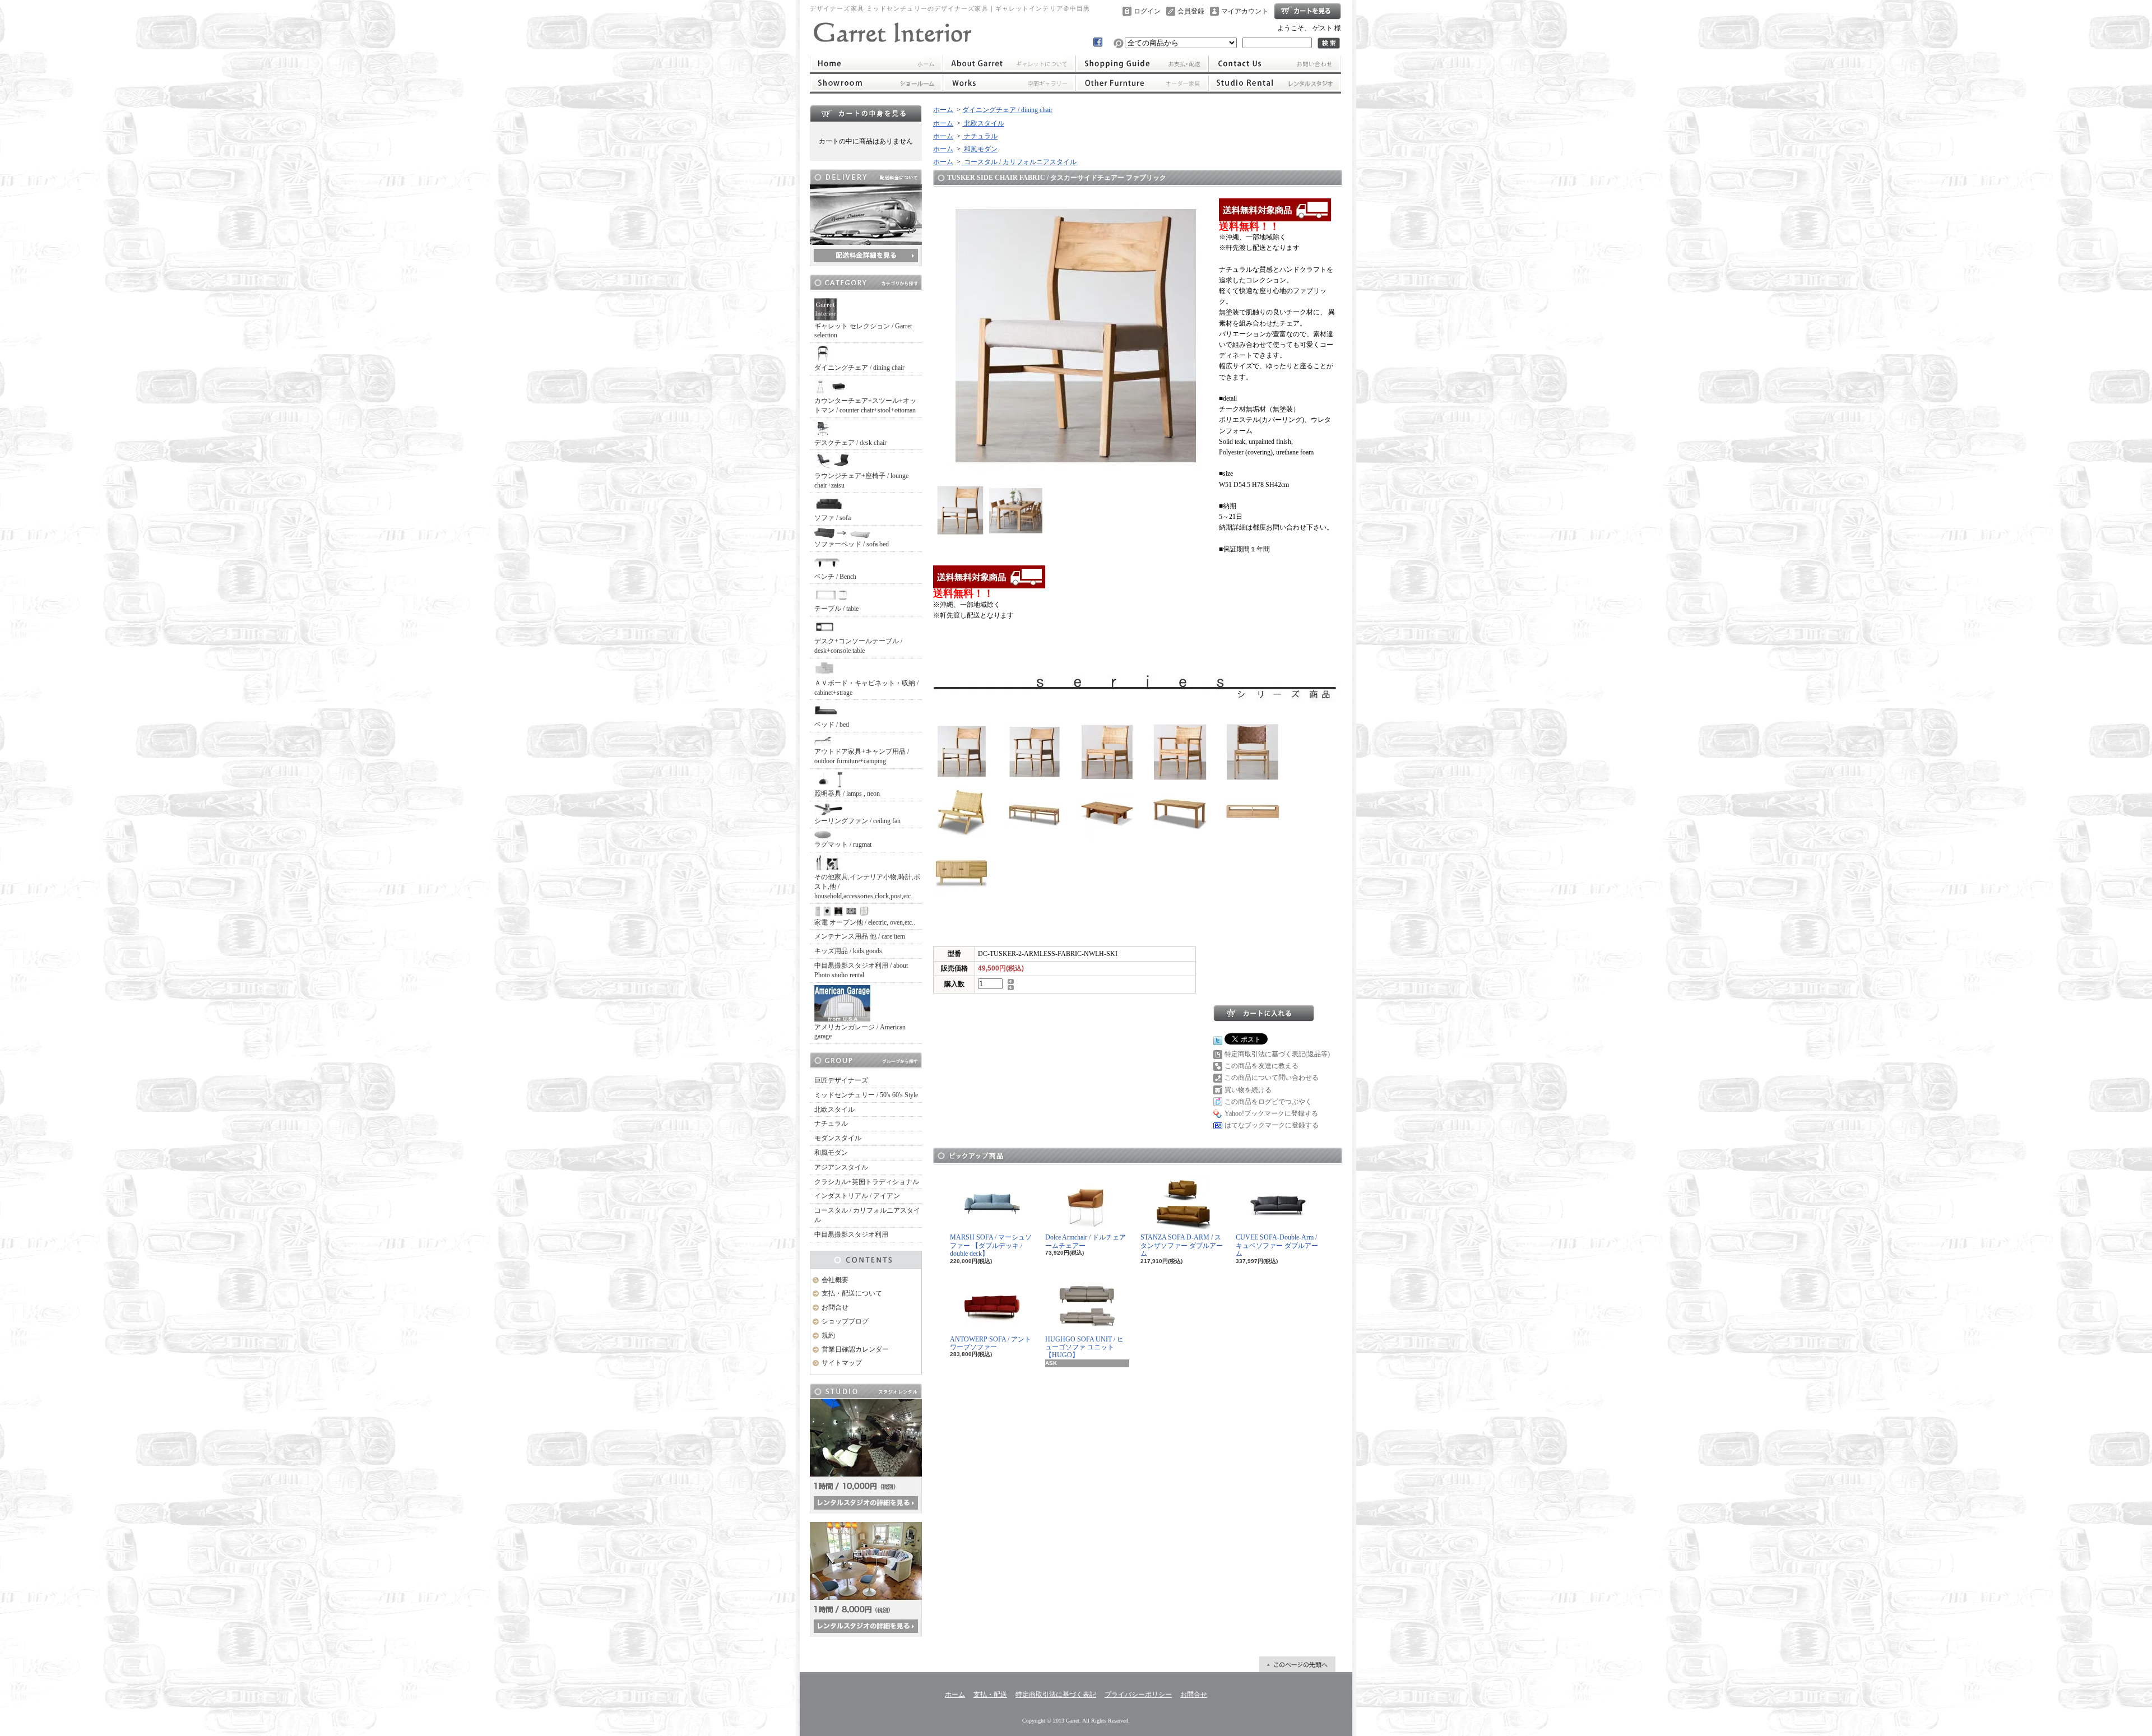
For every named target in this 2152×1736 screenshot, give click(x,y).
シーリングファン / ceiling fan (857, 821)
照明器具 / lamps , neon (847, 793)
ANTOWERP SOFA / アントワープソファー (991, 1343)
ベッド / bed (832, 725)
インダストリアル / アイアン (857, 1196)
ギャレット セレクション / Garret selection (863, 331)
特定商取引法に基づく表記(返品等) (1277, 1054)
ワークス (1009, 83)
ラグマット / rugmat (843, 844)
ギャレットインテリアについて (1009, 63)
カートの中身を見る (866, 113)
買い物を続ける (1248, 1090)
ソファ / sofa (832, 518)
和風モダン (831, 1153)
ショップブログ (845, 1321)
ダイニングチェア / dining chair (859, 368)
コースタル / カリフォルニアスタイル (867, 1215)
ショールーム (876, 83)
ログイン (1147, 11)
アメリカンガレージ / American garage (860, 1032)
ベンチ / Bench (835, 577)
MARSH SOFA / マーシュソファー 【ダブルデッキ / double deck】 (991, 1245)
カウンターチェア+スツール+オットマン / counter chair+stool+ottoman (865, 405)
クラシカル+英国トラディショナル (867, 1182)
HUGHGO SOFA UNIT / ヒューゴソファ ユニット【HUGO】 (1084, 1347)
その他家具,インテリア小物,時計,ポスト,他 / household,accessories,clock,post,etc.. (867, 886)
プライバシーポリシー (1138, 1695)
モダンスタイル (838, 1138)
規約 (828, 1335)
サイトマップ (842, 1363)
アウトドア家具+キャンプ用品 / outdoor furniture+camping (862, 756)
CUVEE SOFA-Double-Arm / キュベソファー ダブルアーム (1277, 1245)
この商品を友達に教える (1261, 1066)
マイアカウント (1245, 11)
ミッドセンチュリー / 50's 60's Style (866, 1095)
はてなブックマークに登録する (1272, 1125)
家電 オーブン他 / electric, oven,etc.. (865, 922)
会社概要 (835, 1280)
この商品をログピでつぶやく (1268, 1102)
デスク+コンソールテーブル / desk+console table (858, 646)
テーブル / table (836, 609)
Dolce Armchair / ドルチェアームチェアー (1086, 1241)
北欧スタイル (834, 1110)
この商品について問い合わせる (1272, 1078)
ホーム (876, 63)
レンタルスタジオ (1275, 83)
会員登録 (1191, 11)
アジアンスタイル (841, 1167)
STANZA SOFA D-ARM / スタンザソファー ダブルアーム (1182, 1245)
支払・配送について (1142, 63)
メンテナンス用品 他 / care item (860, 936)
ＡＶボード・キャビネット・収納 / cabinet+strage (866, 688)
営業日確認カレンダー (855, 1349)
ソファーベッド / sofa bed (852, 544)
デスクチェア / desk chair (850, 443)
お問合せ (1275, 63)
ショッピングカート (1307, 11)
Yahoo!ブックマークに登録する (1271, 1113)
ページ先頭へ (1297, 1664)
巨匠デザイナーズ (841, 1080)
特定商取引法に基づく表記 (1056, 1695)
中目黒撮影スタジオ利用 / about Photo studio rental (861, 970)
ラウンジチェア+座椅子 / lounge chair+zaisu (861, 481)
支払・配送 (990, 1695)
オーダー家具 (1142, 83)
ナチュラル (831, 1124)
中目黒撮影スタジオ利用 (851, 1234)
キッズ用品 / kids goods (848, 951)
